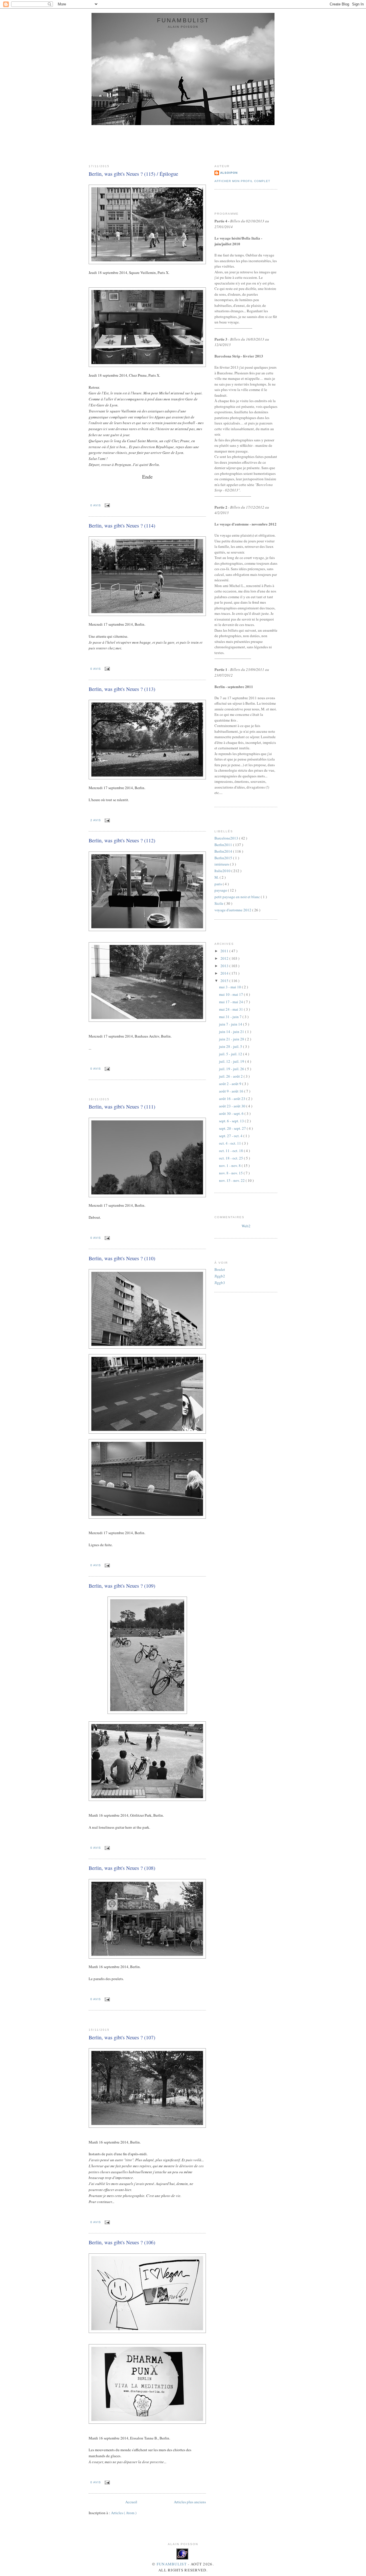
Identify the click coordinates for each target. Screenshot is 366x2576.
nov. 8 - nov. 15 (231, 1173)
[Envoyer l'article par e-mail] (107, 505)
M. (217, 877)
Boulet (220, 1269)
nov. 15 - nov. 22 (232, 1180)
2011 (225, 951)
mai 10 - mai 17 (231, 994)
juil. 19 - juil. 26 (232, 1069)
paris (219, 884)
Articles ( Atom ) (124, 2513)
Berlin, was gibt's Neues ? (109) (122, 1586)
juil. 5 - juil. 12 (231, 1054)
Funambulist (172, 2564)
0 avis (96, 505)
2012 (225, 958)
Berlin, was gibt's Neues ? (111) (122, 1107)
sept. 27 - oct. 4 (231, 1136)
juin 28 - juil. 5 (231, 1046)
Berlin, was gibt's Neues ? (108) (122, 1868)
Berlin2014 (224, 851)
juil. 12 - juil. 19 (232, 1061)
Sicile (219, 903)
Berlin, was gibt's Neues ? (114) (122, 526)
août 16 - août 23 (233, 1099)
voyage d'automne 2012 (233, 910)
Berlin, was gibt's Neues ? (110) (122, 1258)
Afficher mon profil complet (242, 181)
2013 (225, 966)
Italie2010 (223, 871)
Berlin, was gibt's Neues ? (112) (122, 840)
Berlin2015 (224, 858)
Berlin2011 (224, 845)
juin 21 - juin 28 (232, 1039)
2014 (225, 973)
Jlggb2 (220, 1276)
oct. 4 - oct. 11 (230, 1143)
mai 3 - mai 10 (230, 987)
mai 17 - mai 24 (231, 1002)
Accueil (131, 2502)
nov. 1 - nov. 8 (230, 1165)
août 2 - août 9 (231, 1084)
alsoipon (229, 173)
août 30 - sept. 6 (232, 1113)
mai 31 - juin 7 (231, 1017)
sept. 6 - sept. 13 (232, 1121)
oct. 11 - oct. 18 (231, 1151)
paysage (221, 890)
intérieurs (222, 864)
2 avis (96, 820)
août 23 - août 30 (233, 1106)
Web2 (246, 1226)
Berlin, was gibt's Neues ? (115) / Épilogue (133, 174)
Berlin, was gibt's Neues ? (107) (122, 2037)
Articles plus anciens (190, 2502)
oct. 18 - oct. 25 (231, 1158)
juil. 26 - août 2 (231, 1076)
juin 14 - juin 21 (232, 1032)
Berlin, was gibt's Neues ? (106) (122, 2242)
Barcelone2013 (227, 838)
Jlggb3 (220, 1283)
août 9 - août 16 (232, 1091)
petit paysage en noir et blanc (238, 897)
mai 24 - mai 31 (231, 1009)
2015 (225, 981)
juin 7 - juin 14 (231, 1024)
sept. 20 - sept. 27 (233, 1128)
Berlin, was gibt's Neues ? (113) (122, 689)
